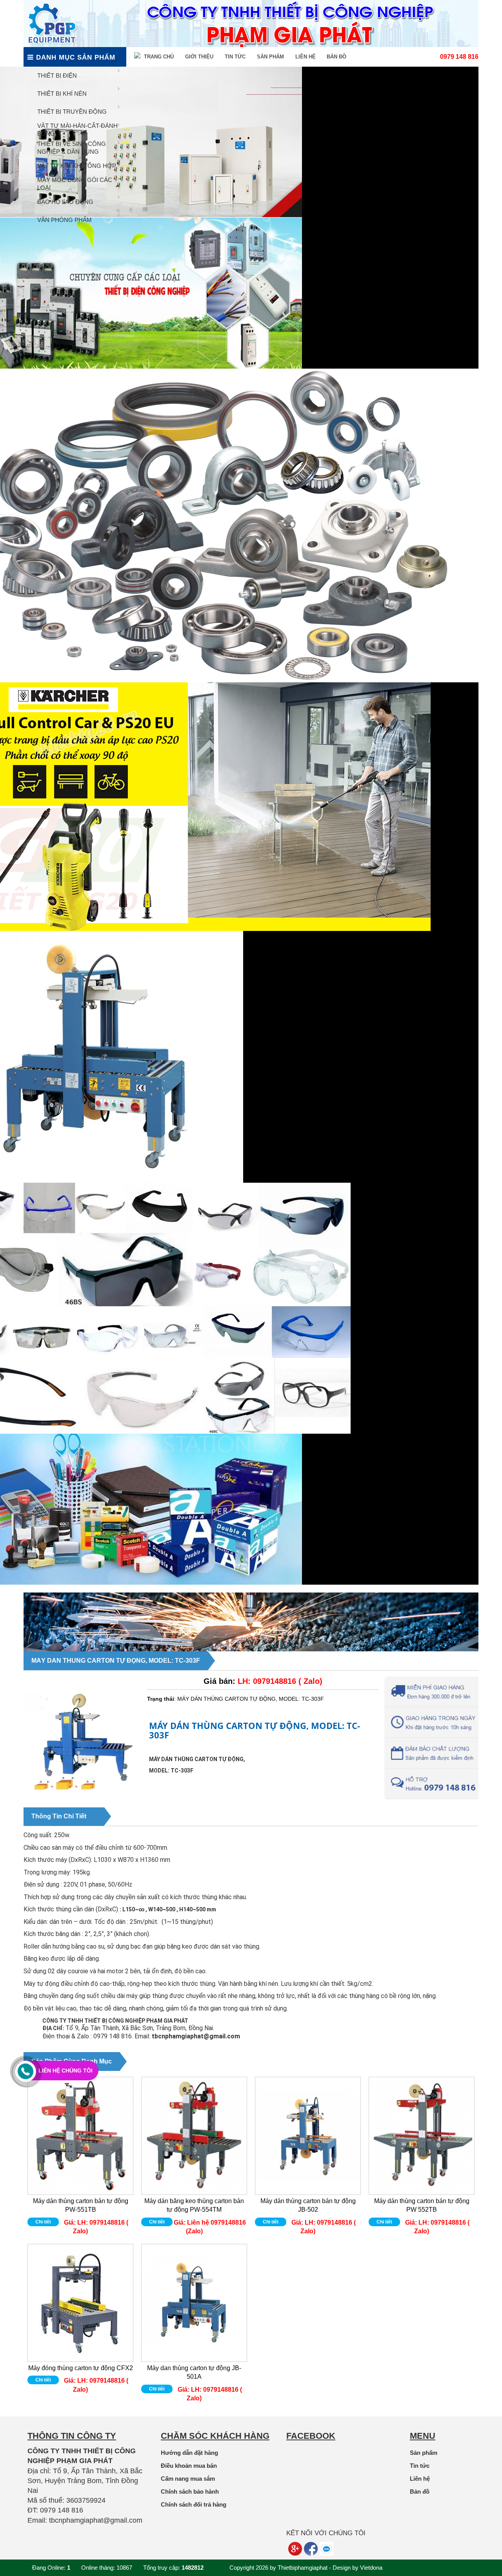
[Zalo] (326, 2549)
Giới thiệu (199, 57)
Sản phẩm (270, 57)
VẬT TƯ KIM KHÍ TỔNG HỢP (77, 166)
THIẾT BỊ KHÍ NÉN (62, 94)
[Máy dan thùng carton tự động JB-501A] (194, 2303)
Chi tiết (43, 2222)
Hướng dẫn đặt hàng (189, 2453)
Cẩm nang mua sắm (188, 2479)
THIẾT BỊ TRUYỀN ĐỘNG (72, 112)
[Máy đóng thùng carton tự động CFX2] (80, 2303)
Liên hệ (306, 57)
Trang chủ (158, 57)
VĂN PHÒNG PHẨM (65, 220)
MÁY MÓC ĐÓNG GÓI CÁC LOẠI (75, 184)
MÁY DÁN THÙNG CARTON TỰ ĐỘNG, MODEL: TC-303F (116, 1661)
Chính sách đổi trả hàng (194, 2504)
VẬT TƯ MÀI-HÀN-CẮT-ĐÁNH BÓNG (77, 130)
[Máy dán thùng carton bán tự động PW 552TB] (422, 2136)
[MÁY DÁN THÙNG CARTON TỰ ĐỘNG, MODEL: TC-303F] (82, 1806)
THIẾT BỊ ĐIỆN (57, 75)
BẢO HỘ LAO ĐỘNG (65, 202)
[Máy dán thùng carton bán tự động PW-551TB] (80, 2136)
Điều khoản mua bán (189, 2466)
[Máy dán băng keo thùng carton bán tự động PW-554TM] (194, 2136)
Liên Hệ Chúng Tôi (65, 2071)
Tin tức (235, 57)
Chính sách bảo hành (190, 2491)
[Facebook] (311, 2549)
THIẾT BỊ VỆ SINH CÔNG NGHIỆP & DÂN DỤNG (72, 148)
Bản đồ (336, 57)
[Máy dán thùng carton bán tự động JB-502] (308, 2136)
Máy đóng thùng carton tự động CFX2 (81, 2368)
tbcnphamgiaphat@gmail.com (196, 2036)
